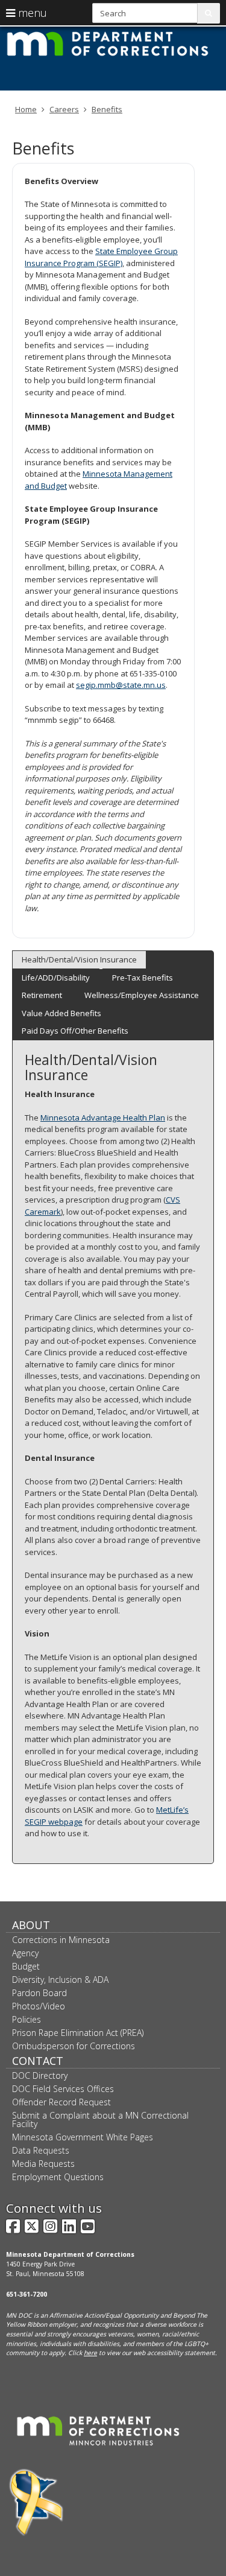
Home (26, 109)
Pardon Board (39, 1993)
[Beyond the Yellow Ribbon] (36, 2502)
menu (31, 13)
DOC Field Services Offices (63, 2089)
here (90, 2353)
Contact (38, 2061)
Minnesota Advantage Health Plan (103, 1118)
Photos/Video (39, 2006)
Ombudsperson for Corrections (74, 2046)
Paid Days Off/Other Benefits (75, 1031)
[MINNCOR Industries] (98, 2430)
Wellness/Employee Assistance (142, 995)
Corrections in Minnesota (61, 1940)
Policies (27, 2019)
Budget (26, 1966)
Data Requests (41, 2150)
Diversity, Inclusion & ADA (60, 1980)
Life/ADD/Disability (56, 978)
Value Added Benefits (61, 1013)
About (31, 1925)
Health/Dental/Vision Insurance (79, 959)
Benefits (107, 109)
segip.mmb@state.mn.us (121, 685)
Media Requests (43, 2164)
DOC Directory (40, 2075)
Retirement (42, 995)
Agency (25, 1953)
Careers (64, 109)
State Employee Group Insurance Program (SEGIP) (101, 257)
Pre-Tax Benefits (143, 978)
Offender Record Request (61, 2102)
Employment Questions (58, 2177)
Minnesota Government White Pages (83, 2137)
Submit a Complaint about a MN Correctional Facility (100, 2120)
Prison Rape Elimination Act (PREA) (78, 2033)
